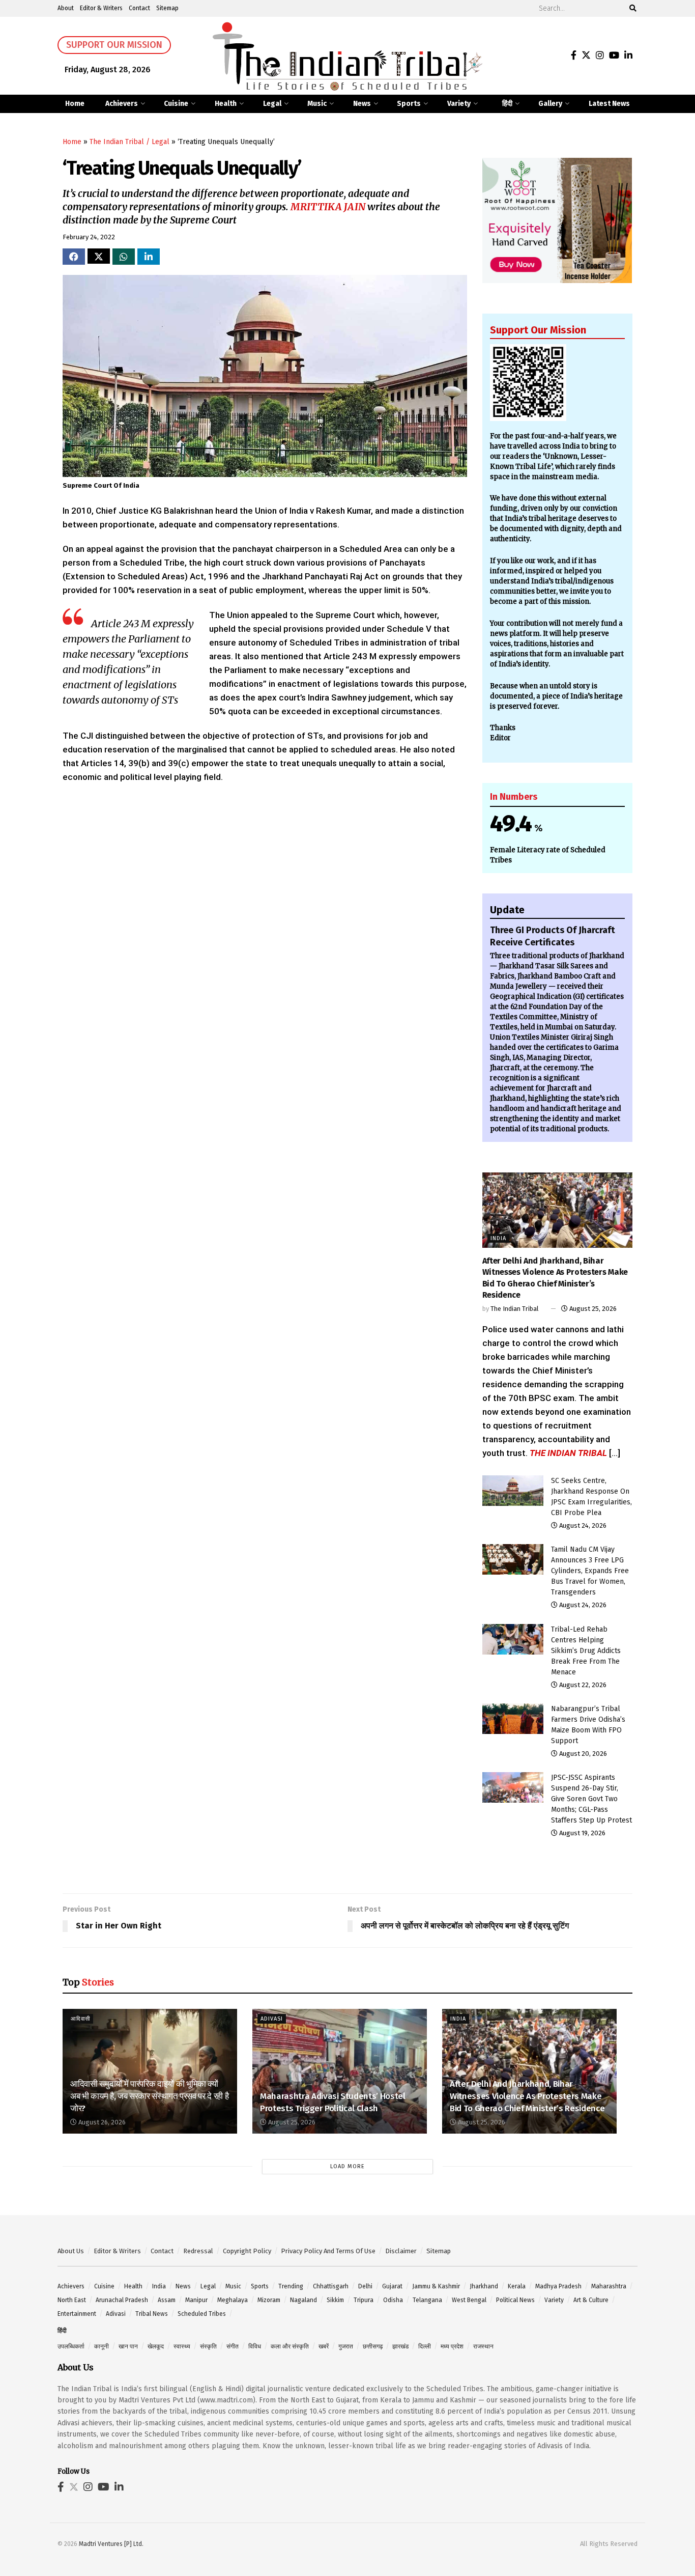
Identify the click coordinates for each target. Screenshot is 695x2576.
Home (75, 104)
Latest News (609, 104)
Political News (515, 2300)
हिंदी (507, 104)
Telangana (427, 2300)
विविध (255, 2346)
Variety (459, 104)
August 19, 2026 (582, 1833)
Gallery (550, 104)
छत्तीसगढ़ (373, 2346)
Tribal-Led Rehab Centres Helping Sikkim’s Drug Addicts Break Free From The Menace (586, 1651)
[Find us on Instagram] (600, 56)
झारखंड (400, 2346)
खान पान (128, 2346)
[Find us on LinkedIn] (628, 56)
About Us (71, 2251)
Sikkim (335, 2300)
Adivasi (272, 2019)
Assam (167, 2300)
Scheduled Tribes (202, 2314)
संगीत (233, 2346)
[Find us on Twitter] (586, 56)
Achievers (122, 104)
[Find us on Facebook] (574, 56)
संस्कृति (208, 2346)
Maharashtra (609, 2286)
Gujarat (392, 2286)
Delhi (365, 2286)
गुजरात (346, 2346)
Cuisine (176, 104)
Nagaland (303, 2300)
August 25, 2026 (592, 1309)
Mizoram (269, 2300)
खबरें (324, 2346)
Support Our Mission (114, 45)
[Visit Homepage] (347, 56)
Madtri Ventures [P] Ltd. (111, 2544)
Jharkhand (484, 2286)
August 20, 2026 (582, 1754)
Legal (272, 104)
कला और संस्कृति (290, 2346)
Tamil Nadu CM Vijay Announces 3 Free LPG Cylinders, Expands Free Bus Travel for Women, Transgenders (590, 1571)
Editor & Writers (101, 8)
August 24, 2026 (582, 1525)
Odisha (393, 2300)
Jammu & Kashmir (436, 2286)
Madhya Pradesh (558, 2286)
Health (226, 104)
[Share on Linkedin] (149, 257)
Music (317, 104)
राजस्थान (483, 2346)
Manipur (196, 2300)
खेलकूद (156, 2346)
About (66, 8)
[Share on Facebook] (74, 257)
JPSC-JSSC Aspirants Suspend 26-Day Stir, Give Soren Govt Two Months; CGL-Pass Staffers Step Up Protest (591, 1799)
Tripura (364, 2300)
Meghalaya (233, 2300)
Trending (291, 2286)
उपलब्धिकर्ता (71, 2346)
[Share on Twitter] (99, 256)
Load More (347, 2166)
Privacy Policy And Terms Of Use (328, 2251)
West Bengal (469, 2300)
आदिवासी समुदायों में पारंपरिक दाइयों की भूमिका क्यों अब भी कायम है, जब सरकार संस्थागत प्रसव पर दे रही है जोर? (149, 2096)
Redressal (198, 2251)
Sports (409, 104)
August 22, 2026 (582, 1685)
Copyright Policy (247, 2251)
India (498, 1238)
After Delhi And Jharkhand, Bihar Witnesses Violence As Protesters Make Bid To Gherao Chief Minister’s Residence (527, 2096)
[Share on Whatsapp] (124, 257)
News (362, 104)
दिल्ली (425, 2346)
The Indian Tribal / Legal (129, 142)
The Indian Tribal (515, 1309)
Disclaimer (401, 2251)
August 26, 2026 (101, 2122)
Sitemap (167, 8)
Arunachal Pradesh (122, 2300)
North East (72, 2300)
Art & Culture (591, 2300)
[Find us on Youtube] (614, 56)
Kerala (517, 2286)
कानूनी (102, 2346)
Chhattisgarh (331, 2286)
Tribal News (152, 2314)
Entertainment (77, 2314)
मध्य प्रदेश (452, 2346)
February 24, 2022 (89, 237)
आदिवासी (80, 2019)
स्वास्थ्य (182, 2346)
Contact (139, 8)
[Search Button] (631, 8)
